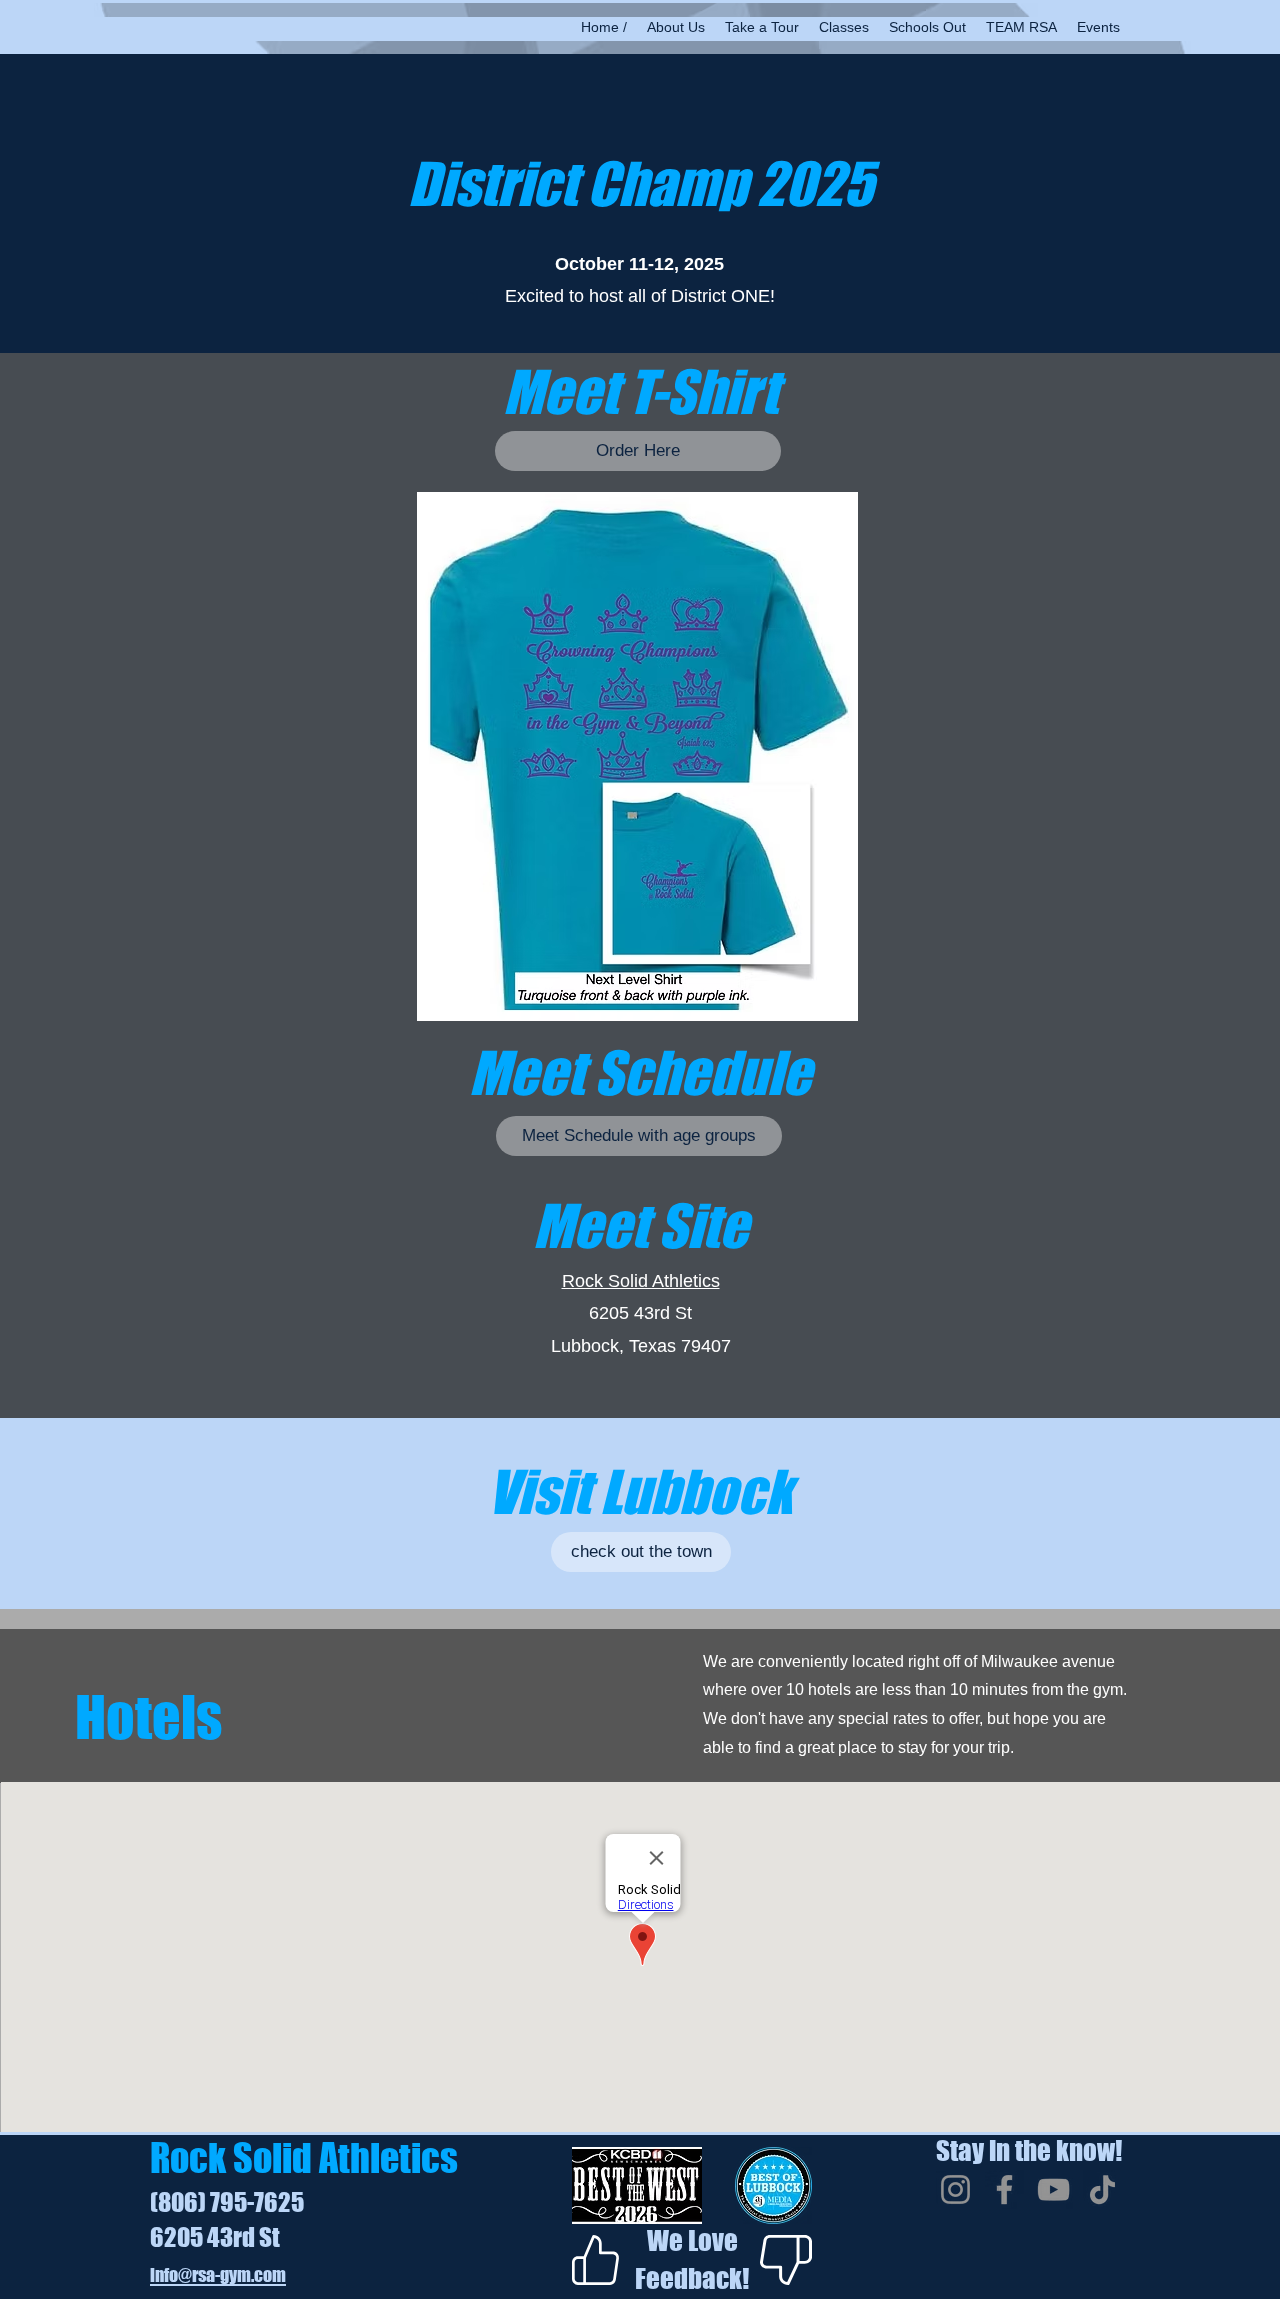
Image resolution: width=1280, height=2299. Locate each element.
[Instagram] (955, 2189)
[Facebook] (1004, 2189)
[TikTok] (1102, 2189)
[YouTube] (1053, 2189)
